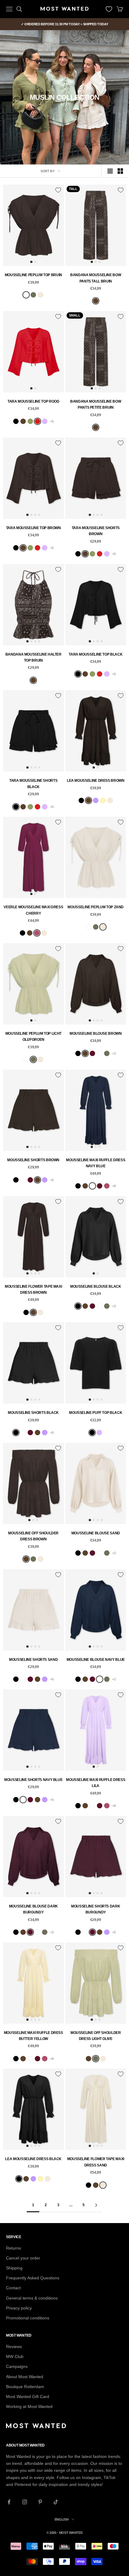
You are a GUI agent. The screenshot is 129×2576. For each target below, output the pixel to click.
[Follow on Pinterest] (40, 2502)
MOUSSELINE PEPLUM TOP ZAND (96, 907)
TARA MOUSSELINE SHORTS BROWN (96, 531)
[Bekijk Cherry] (37, 933)
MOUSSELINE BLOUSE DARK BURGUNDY (33, 1909)
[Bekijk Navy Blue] (100, 1053)
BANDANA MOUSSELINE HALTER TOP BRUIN (33, 657)
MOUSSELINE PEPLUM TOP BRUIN (33, 275)
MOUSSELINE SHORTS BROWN (33, 1160)
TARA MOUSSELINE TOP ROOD (33, 401)
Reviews (14, 2347)
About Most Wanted (25, 2377)
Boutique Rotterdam (25, 2387)
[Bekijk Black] (16, 421)
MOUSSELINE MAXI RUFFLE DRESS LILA (96, 1783)
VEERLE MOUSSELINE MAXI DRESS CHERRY (33, 910)
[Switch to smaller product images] (120, 171)
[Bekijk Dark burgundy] (92, 1053)
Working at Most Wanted (29, 2406)
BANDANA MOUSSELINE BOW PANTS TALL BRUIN (96, 278)
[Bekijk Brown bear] (26, 295)
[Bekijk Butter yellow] (103, 800)
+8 (114, 1186)
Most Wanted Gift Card (28, 2397)
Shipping (14, 2268)
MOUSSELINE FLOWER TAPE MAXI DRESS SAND (96, 2162)
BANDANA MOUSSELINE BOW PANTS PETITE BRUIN (96, 404)
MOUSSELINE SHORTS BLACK (33, 1413)
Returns (13, 2248)
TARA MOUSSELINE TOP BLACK (96, 654)
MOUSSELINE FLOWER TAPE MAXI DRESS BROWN (33, 1290)
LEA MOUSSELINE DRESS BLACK (33, 2159)
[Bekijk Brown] (96, 301)
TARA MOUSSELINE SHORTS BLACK (33, 784)
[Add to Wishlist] (58, 190)
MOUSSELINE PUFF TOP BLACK (96, 1413)
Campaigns (17, 2366)
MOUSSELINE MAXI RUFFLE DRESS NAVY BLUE (96, 1163)
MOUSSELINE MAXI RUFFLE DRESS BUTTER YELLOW (33, 2036)
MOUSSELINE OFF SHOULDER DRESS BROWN (33, 1536)
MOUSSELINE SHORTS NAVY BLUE (33, 1780)
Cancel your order (23, 2258)
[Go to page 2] (96, 2205)
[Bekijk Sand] (40, 295)
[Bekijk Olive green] (30, 421)
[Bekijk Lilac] (45, 421)
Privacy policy (19, 2308)
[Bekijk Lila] (96, 800)
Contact (13, 2288)
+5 (52, 421)
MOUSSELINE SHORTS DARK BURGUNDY (96, 1909)
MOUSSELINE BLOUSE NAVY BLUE (96, 1660)
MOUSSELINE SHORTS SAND (33, 1660)
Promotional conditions (28, 2318)
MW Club (15, 2356)
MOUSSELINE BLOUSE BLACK (96, 1286)
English (62, 2519)
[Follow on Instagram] (25, 2502)
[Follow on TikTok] (56, 2502)
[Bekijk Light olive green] (33, 295)
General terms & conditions (32, 2298)
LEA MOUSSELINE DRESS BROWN (96, 781)
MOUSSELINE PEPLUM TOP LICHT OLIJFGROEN (33, 1037)
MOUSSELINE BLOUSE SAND (96, 1533)
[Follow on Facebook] (9, 2502)
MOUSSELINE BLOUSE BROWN (96, 1034)
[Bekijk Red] (37, 421)
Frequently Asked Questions (33, 2278)
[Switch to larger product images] (110, 171)
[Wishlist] (109, 9)
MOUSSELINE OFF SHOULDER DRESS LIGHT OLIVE (96, 2036)
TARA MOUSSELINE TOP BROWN (33, 528)
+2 (114, 1053)
